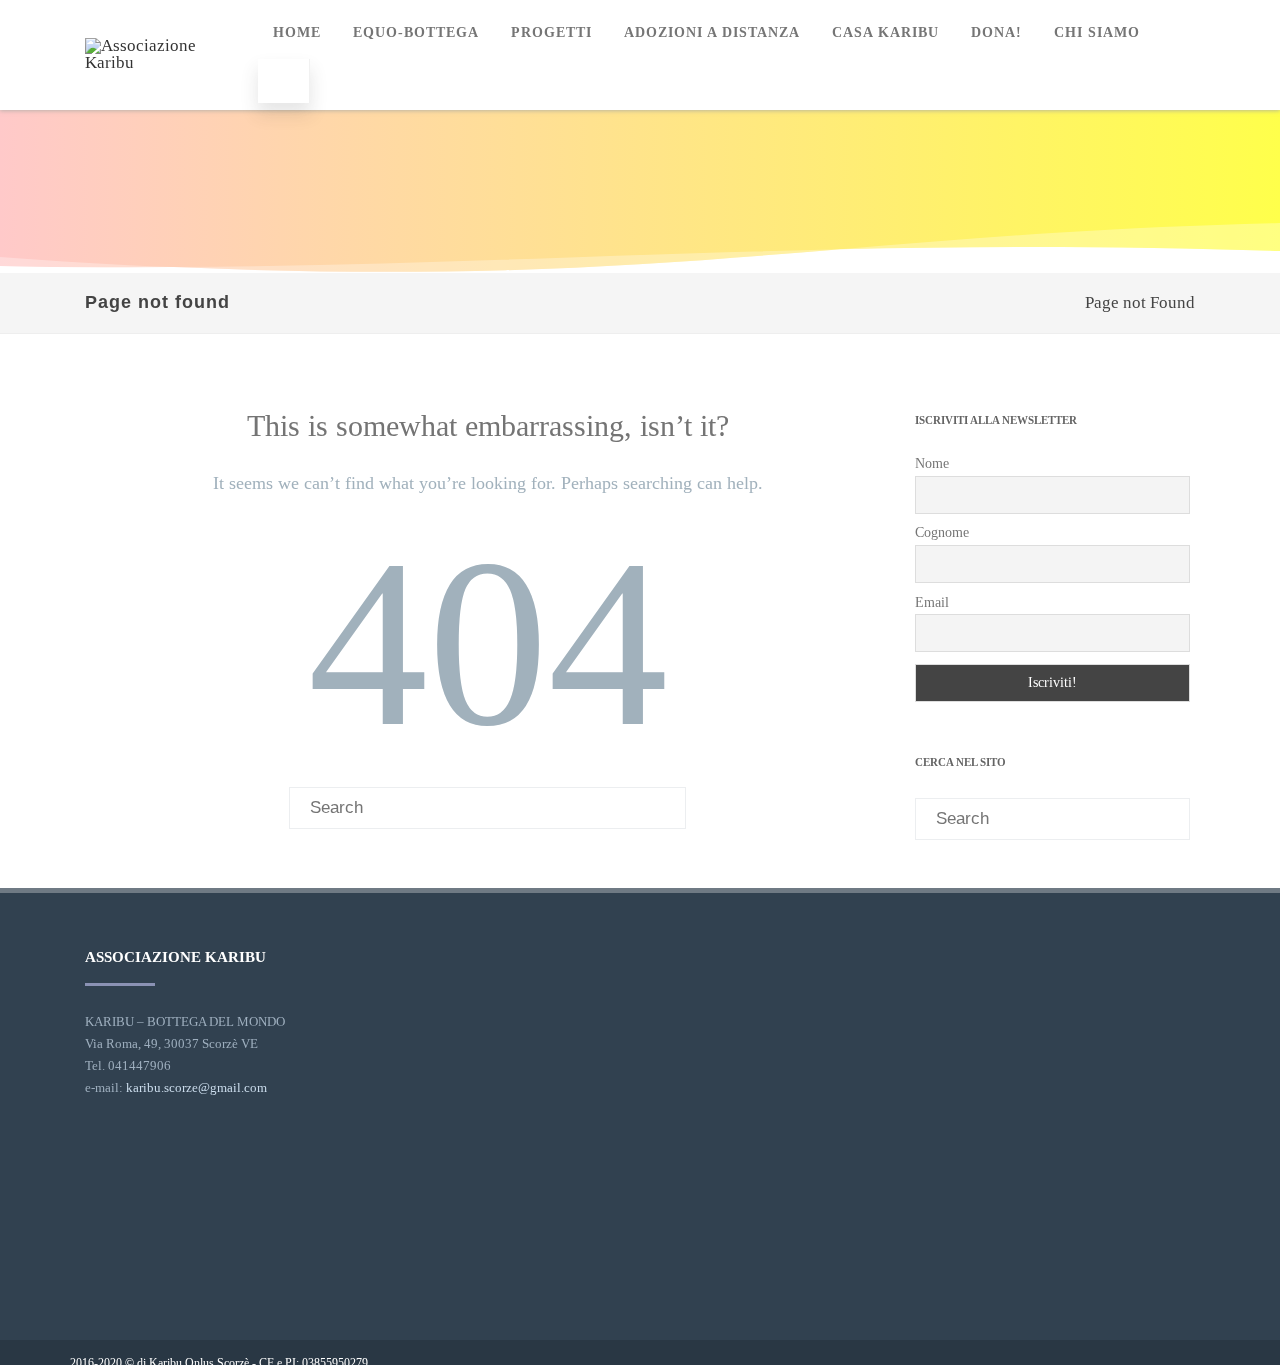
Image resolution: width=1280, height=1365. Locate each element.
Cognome (942, 532)
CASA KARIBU (885, 32)
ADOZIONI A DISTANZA (712, 32)
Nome (932, 463)
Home (297, 32)
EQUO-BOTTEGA (416, 32)
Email (932, 602)
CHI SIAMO (1097, 32)
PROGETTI (551, 32)
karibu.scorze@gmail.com (196, 1087)
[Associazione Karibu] (164, 62)
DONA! (996, 32)
